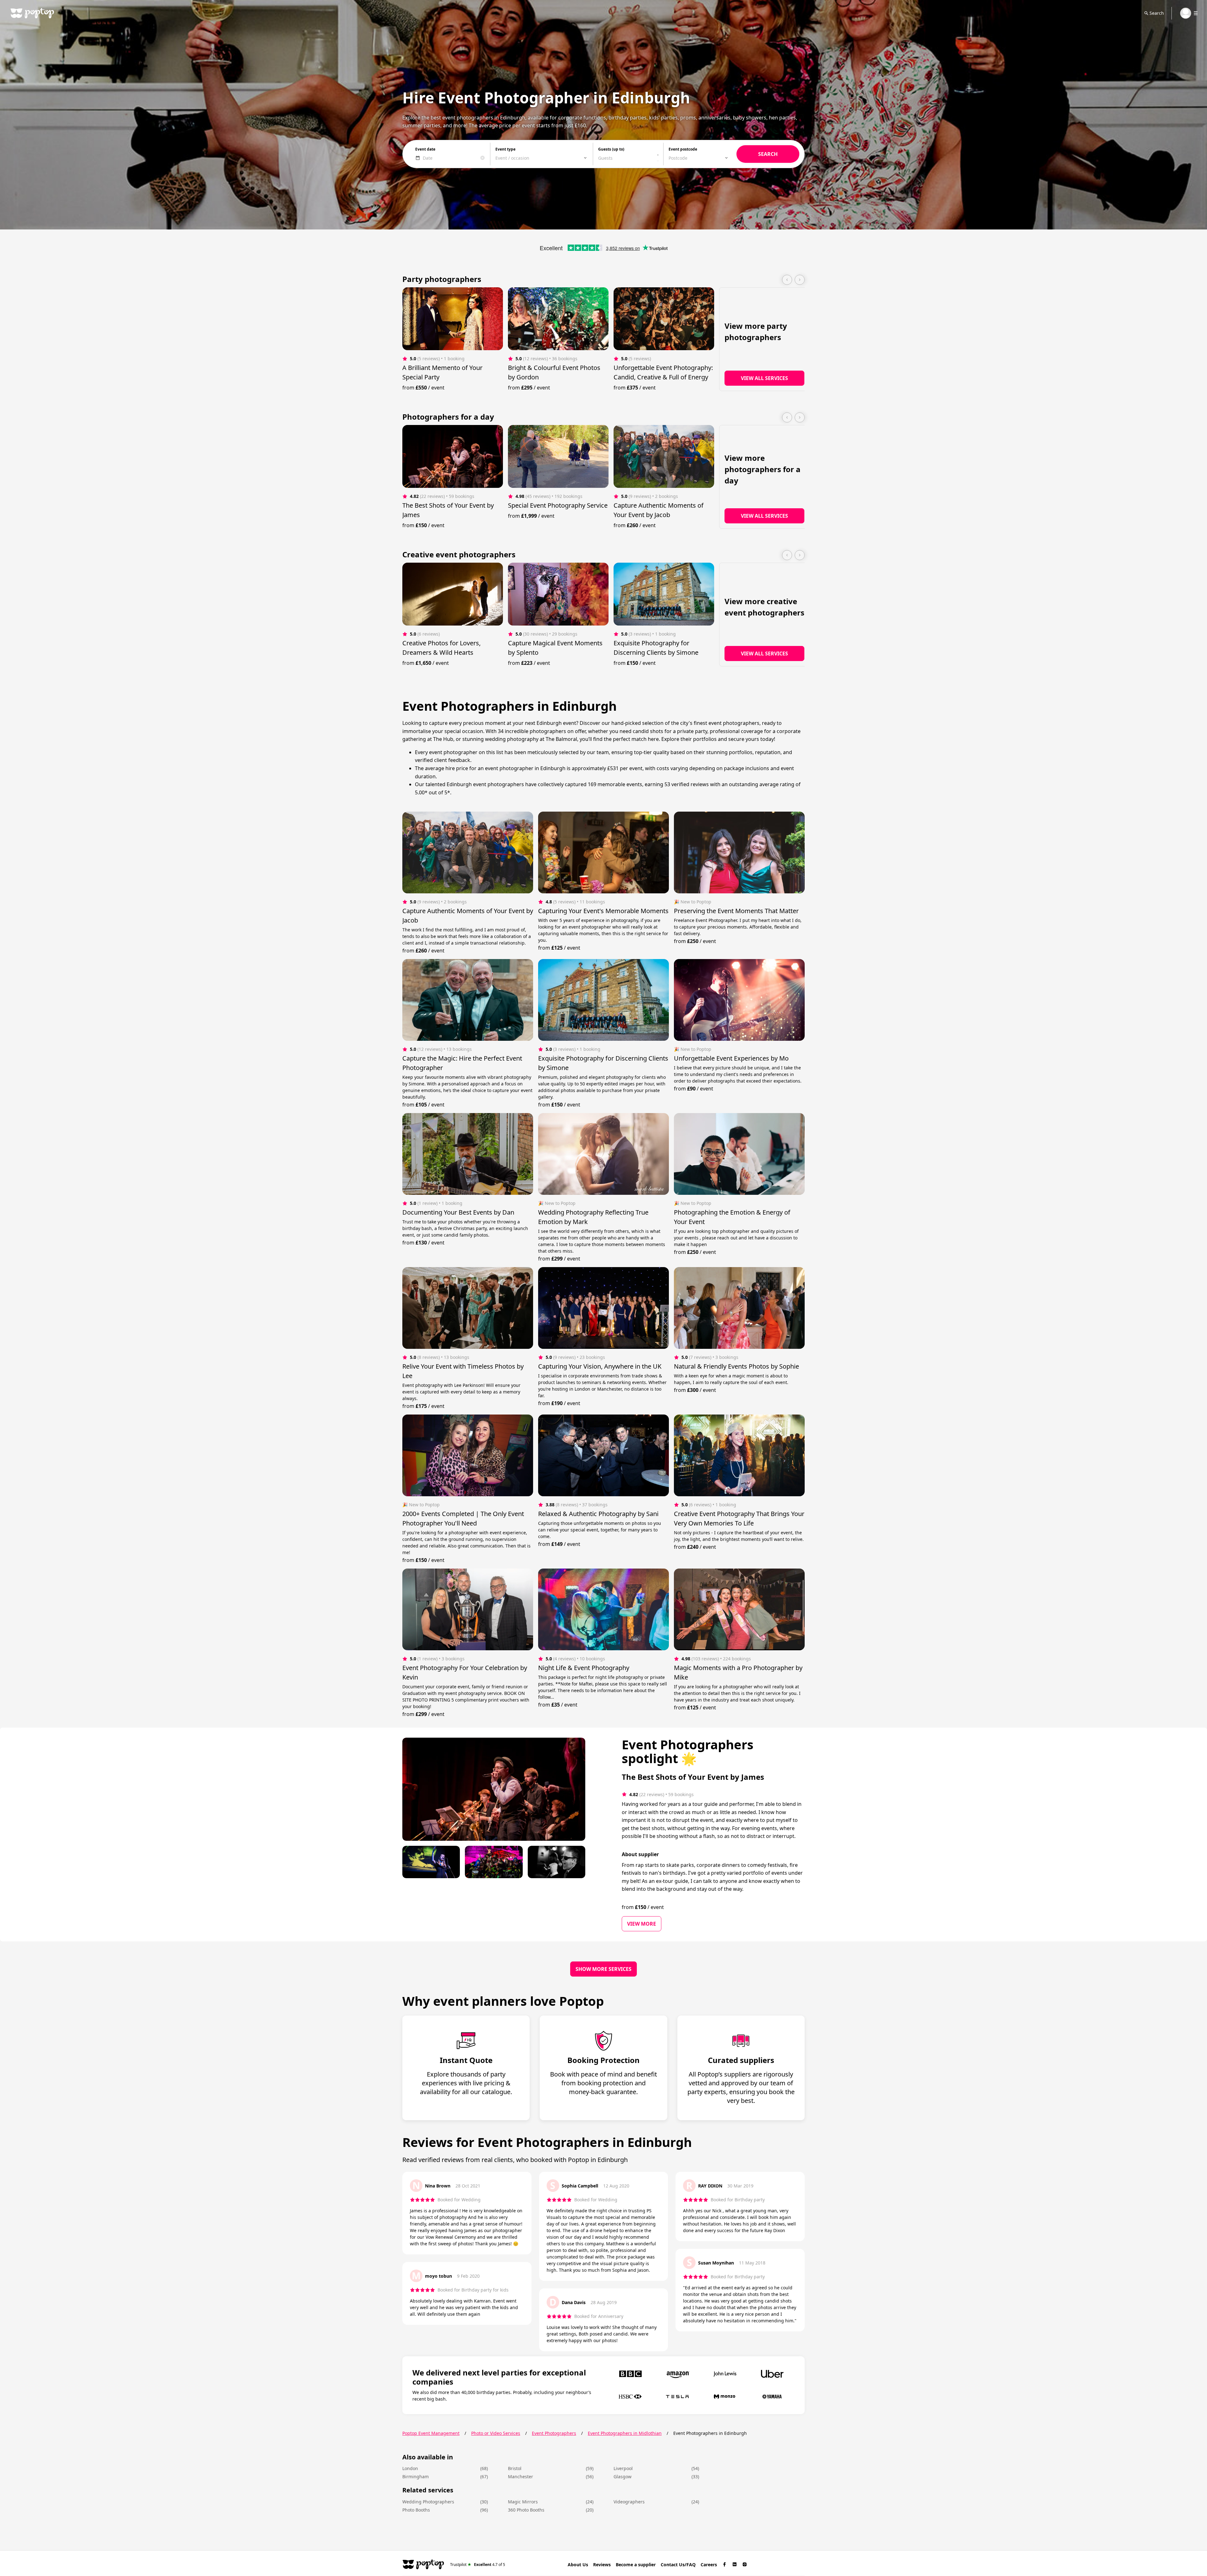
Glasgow (623, 2477)
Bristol (515, 2468)
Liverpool (623, 2468)
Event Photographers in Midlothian (625, 2433)
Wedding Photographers (428, 2502)
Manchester (521, 2477)
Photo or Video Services (496, 2433)
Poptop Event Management (431, 2433)
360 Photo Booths (526, 2510)
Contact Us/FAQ (678, 2565)
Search (1157, 13)
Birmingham (416, 2477)
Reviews (602, 2565)
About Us (578, 2565)
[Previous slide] (787, 280)
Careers (709, 2565)
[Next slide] (800, 280)
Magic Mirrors (523, 2502)
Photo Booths (416, 2510)
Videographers (629, 2502)
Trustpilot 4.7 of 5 (478, 2564)
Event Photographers (554, 2433)
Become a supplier (636, 2565)
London (410, 2468)
